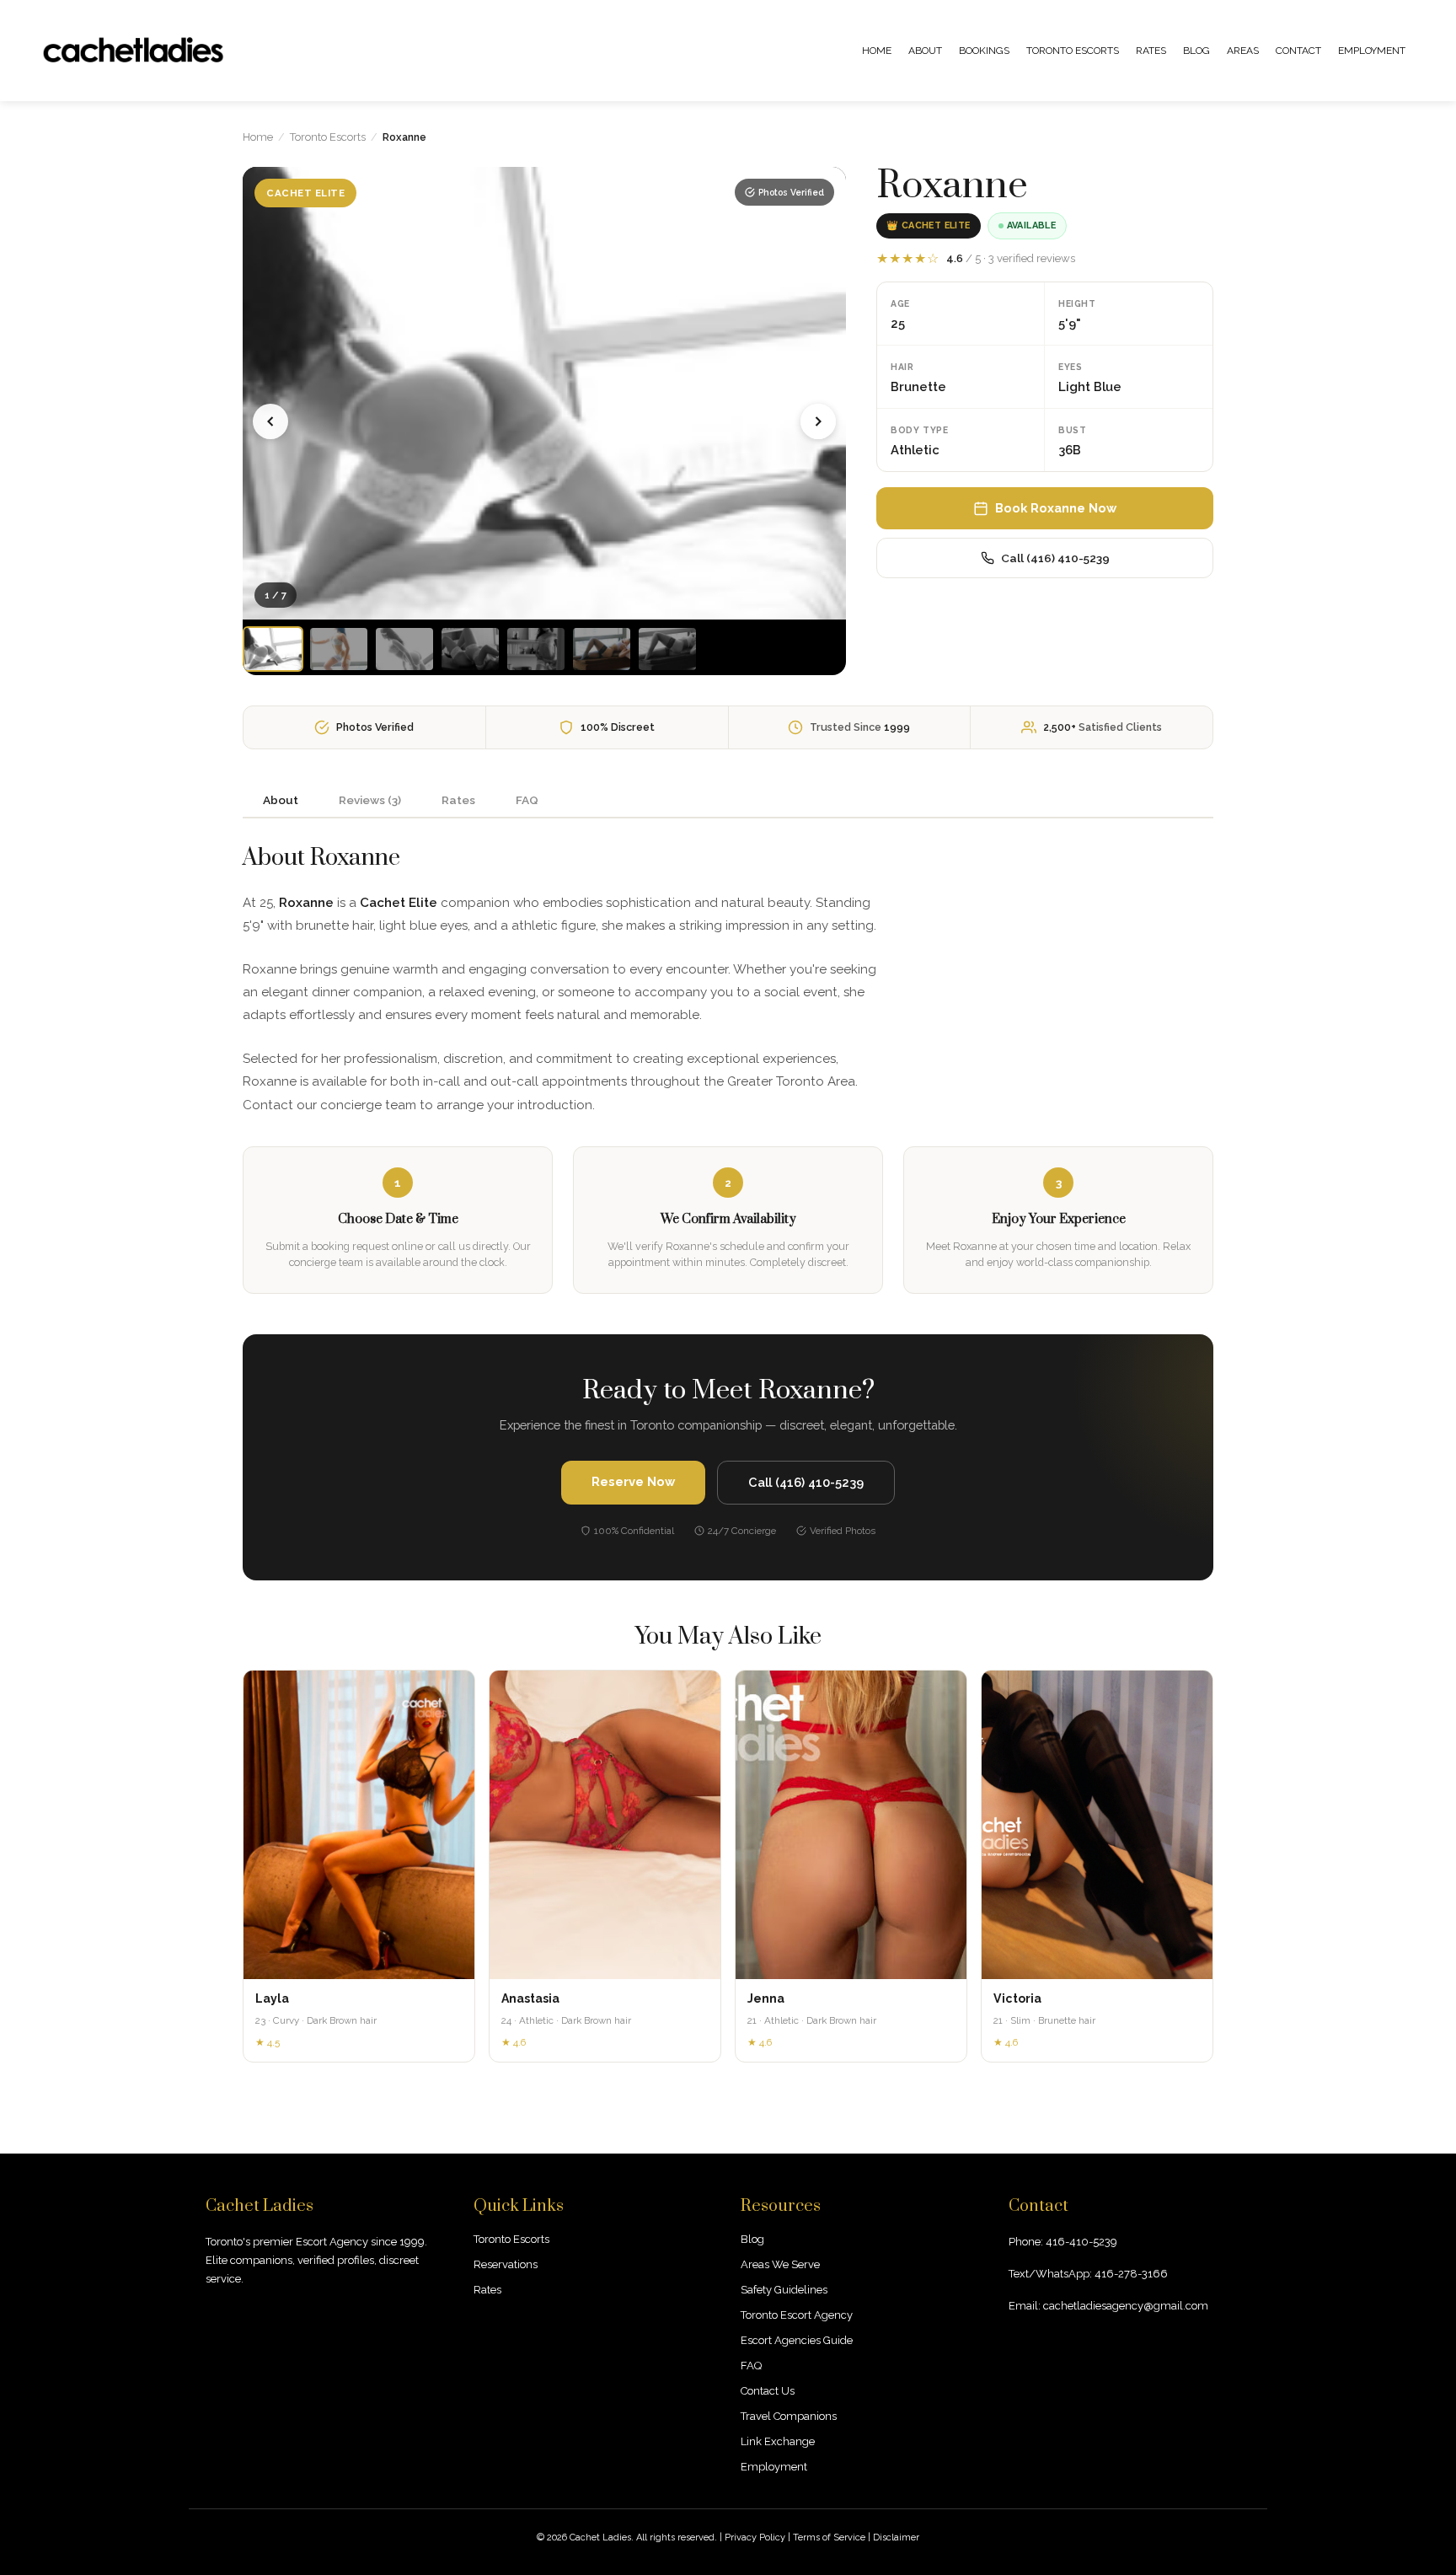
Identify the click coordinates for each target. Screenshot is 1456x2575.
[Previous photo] (270, 421)
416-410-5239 (1081, 2242)
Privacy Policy (755, 2537)
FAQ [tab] (527, 800)
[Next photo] (818, 421)
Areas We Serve (780, 2264)
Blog (1196, 51)
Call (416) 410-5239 (1055, 558)
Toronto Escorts (1073, 51)
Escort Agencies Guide (797, 2340)
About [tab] (281, 800)
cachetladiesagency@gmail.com (1126, 2306)
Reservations (506, 2264)
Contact (1298, 51)
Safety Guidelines (784, 2290)
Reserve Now (633, 1481)
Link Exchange (778, 2441)
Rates (1151, 51)
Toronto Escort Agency (797, 2315)
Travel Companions (789, 2416)
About (925, 51)
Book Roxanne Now (1056, 508)
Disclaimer (896, 2537)
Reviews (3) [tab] (370, 800)
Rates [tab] (458, 800)
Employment (1372, 51)
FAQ (751, 2366)
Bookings (984, 51)
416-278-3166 (1131, 2274)
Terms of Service (829, 2537)
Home (877, 51)
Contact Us (768, 2391)
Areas (1243, 51)
